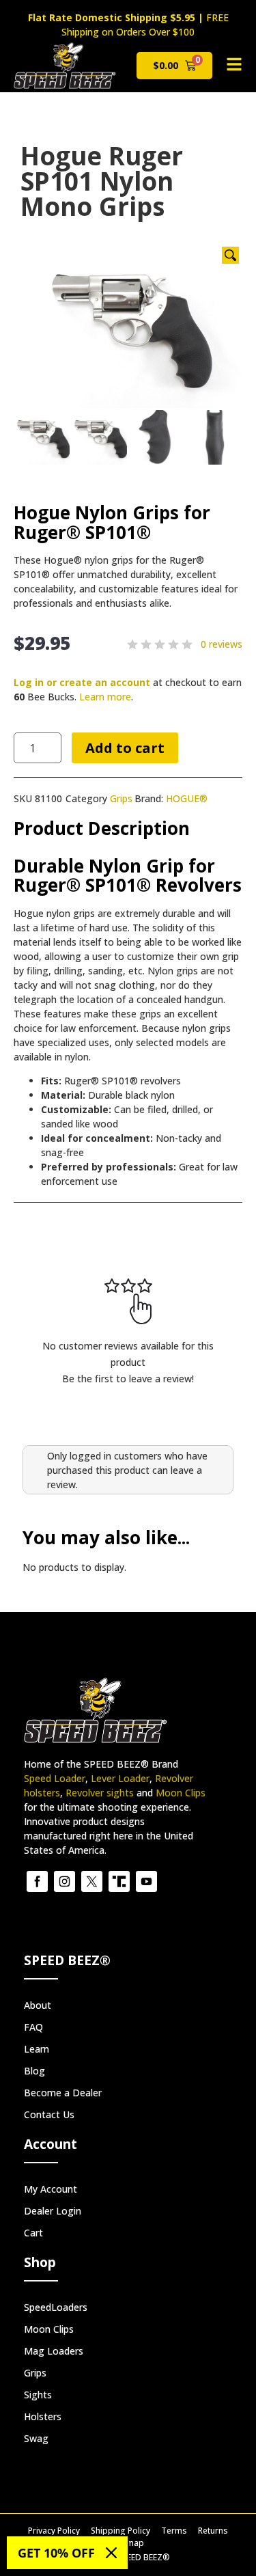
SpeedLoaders (56, 2307)
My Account (51, 2189)
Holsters (43, 2416)
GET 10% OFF (56, 2553)
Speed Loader (55, 1778)
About (38, 2005)
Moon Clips (181, 1793)
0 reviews (222, 644)
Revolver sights (100, 1793)
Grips (121, 798)
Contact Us (49, 2114)
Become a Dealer (63, 2093)
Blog (34, 2071)
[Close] (111, 2553)
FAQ (33, 2027)
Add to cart (125, 748)
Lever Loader (120, 1778)
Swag (36, 2438)
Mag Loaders (54, 2351)
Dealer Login (53, 2211)
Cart (33, 2233)
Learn (37, 2049)
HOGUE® (187, 798)
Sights (38, 2395)
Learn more (105, 697)
